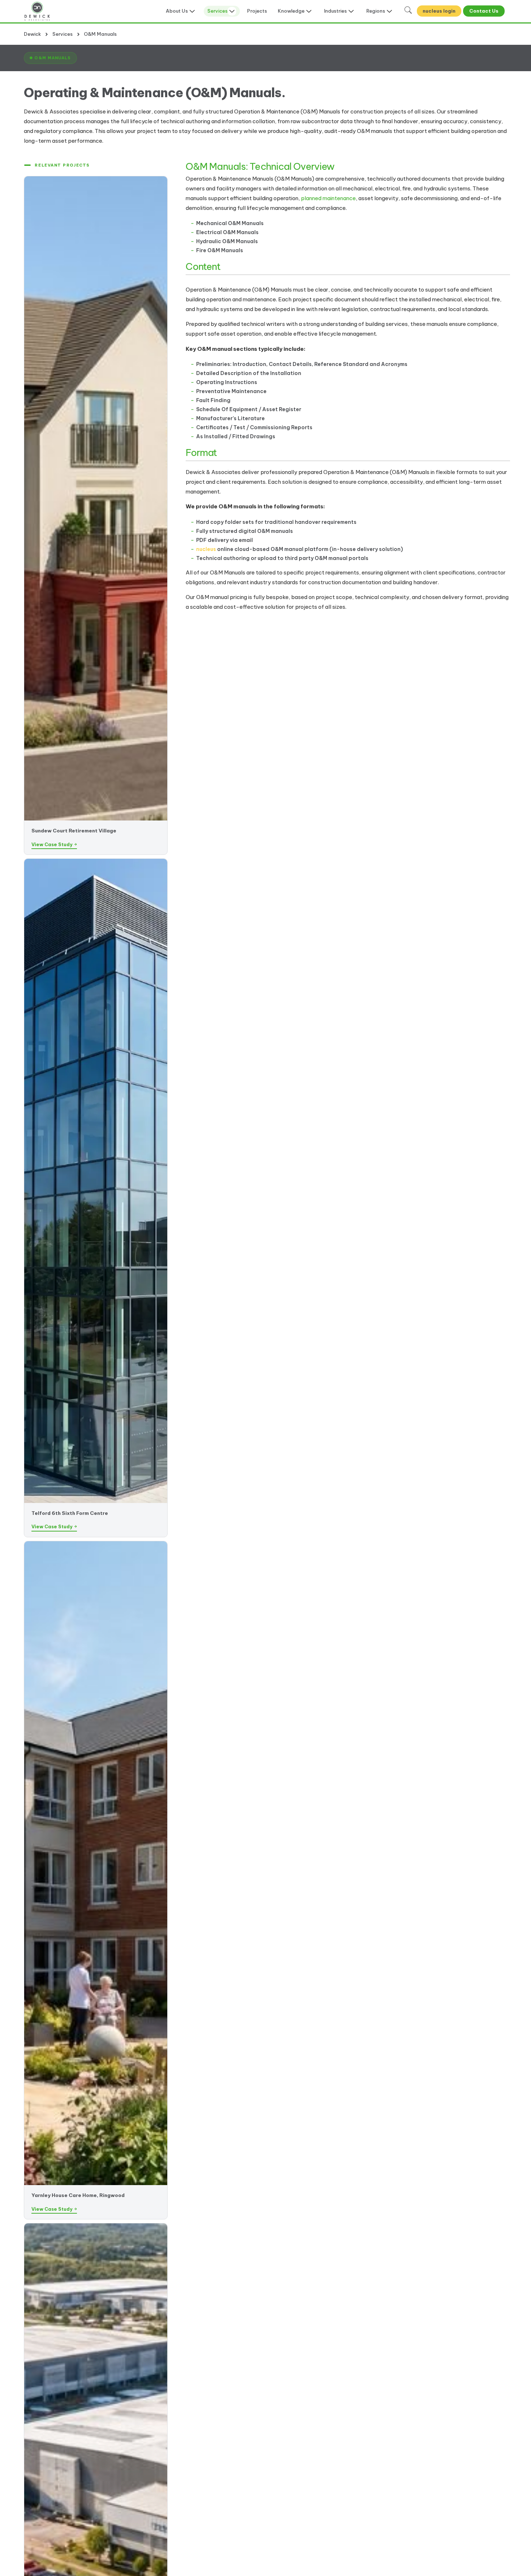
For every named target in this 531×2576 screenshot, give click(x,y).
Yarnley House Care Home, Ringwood (78, 2195)
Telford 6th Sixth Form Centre (70, 1513)
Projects (257, 11)
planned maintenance (328, 198)
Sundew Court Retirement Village (74, 831)
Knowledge (291, 11)
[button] (50, 58)
